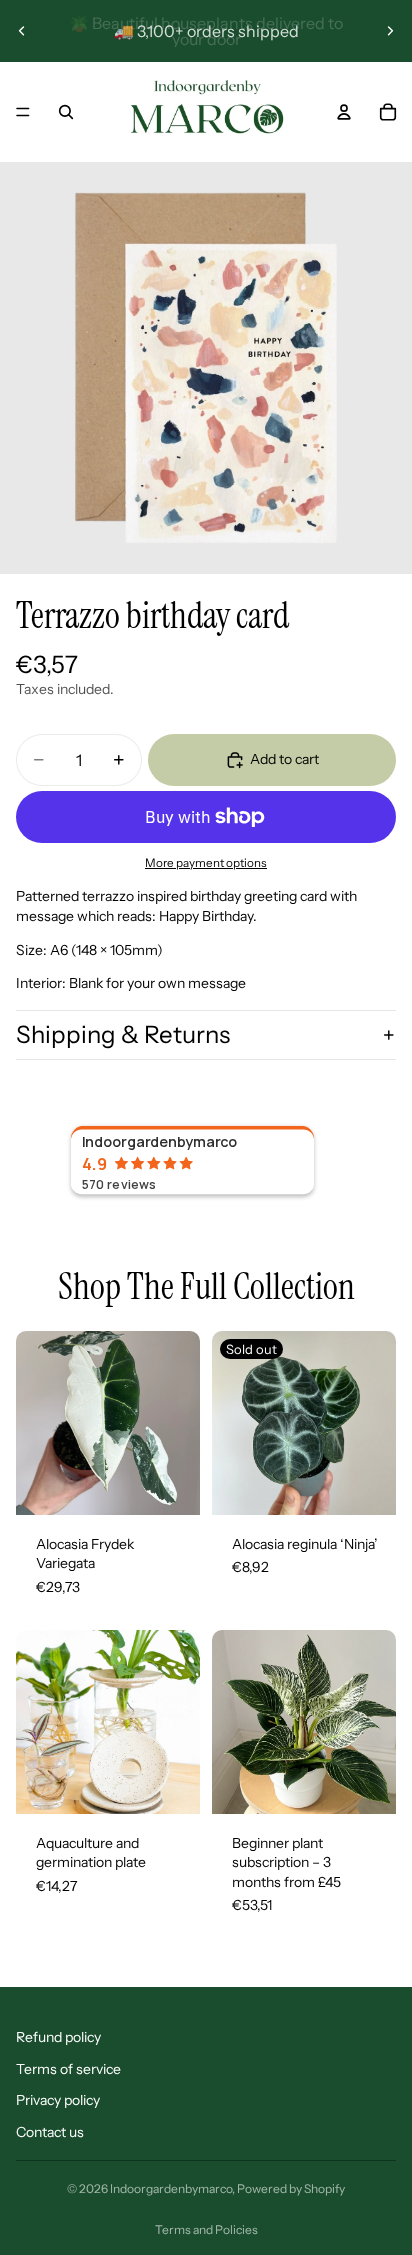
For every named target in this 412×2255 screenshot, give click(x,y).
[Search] (66, 112)
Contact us (50, 2132)
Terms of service (68, 2068)
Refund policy (58, 2037)
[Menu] (23, 112)
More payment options (206, 863)
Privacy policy (58, 2100)
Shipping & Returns (123, 1034)
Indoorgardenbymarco (171, 2188)
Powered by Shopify (291, 2188)
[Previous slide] (22, 31)
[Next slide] (390, 31)
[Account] (344, 112)
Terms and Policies (206, 2229)
